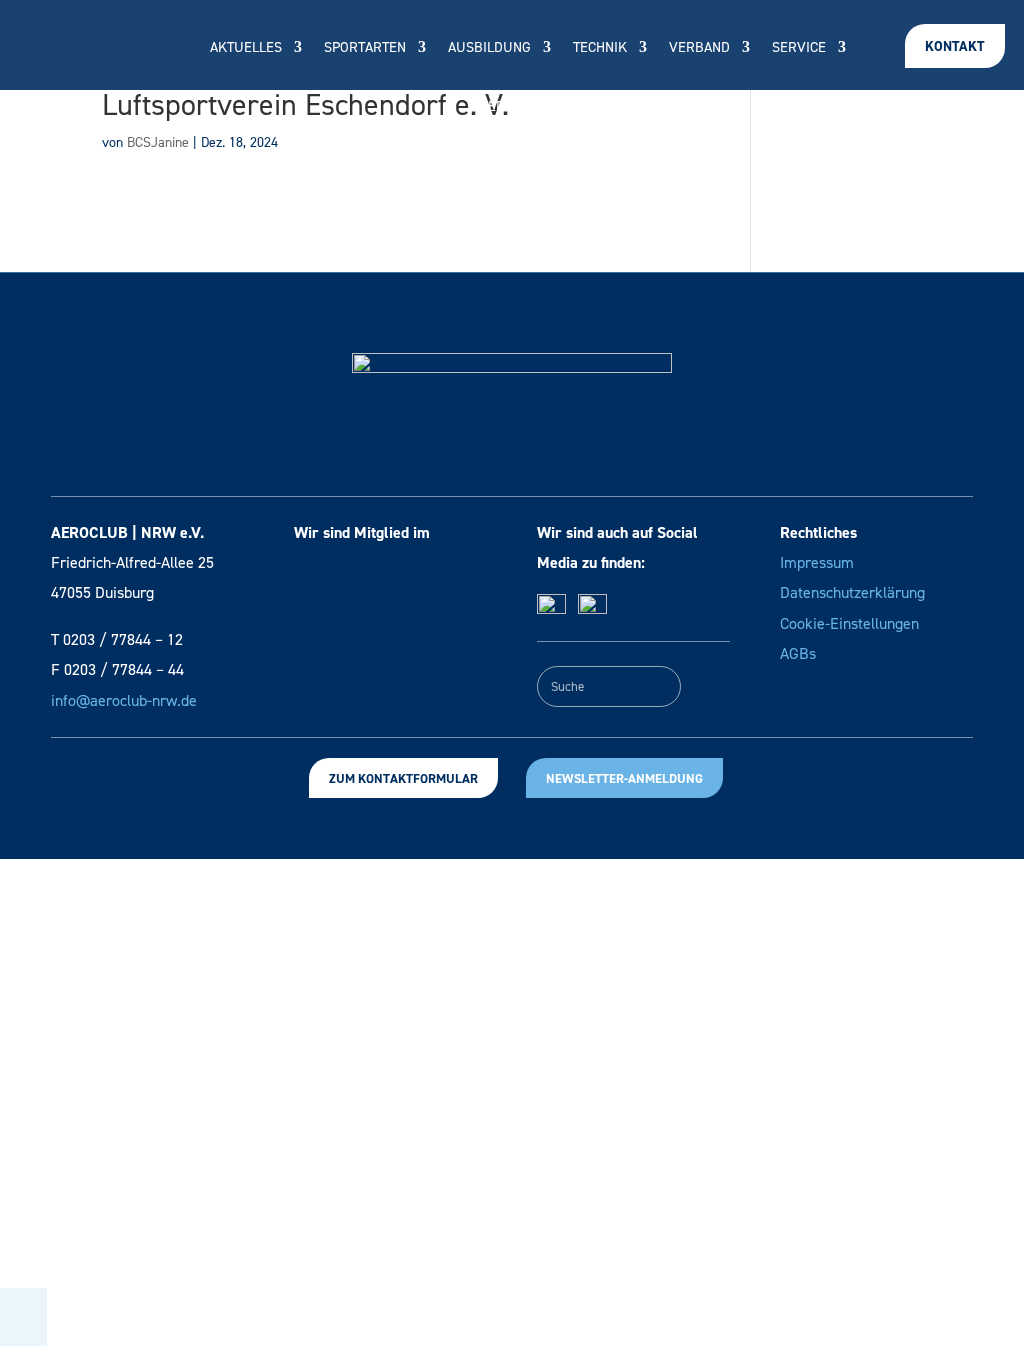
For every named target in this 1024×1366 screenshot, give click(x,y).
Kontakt (955, 46)
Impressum (817, 562)
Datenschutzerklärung (852, 592)
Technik (600, 48)
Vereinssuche (528, 107)
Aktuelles (246, 48)
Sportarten (365, 48)
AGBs (798, 653)
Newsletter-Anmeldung (624, 778)
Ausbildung (489, 48)
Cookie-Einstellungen (849, 623)
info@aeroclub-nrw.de (124, 700)
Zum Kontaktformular (403, 778)
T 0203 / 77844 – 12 (117, 639)
